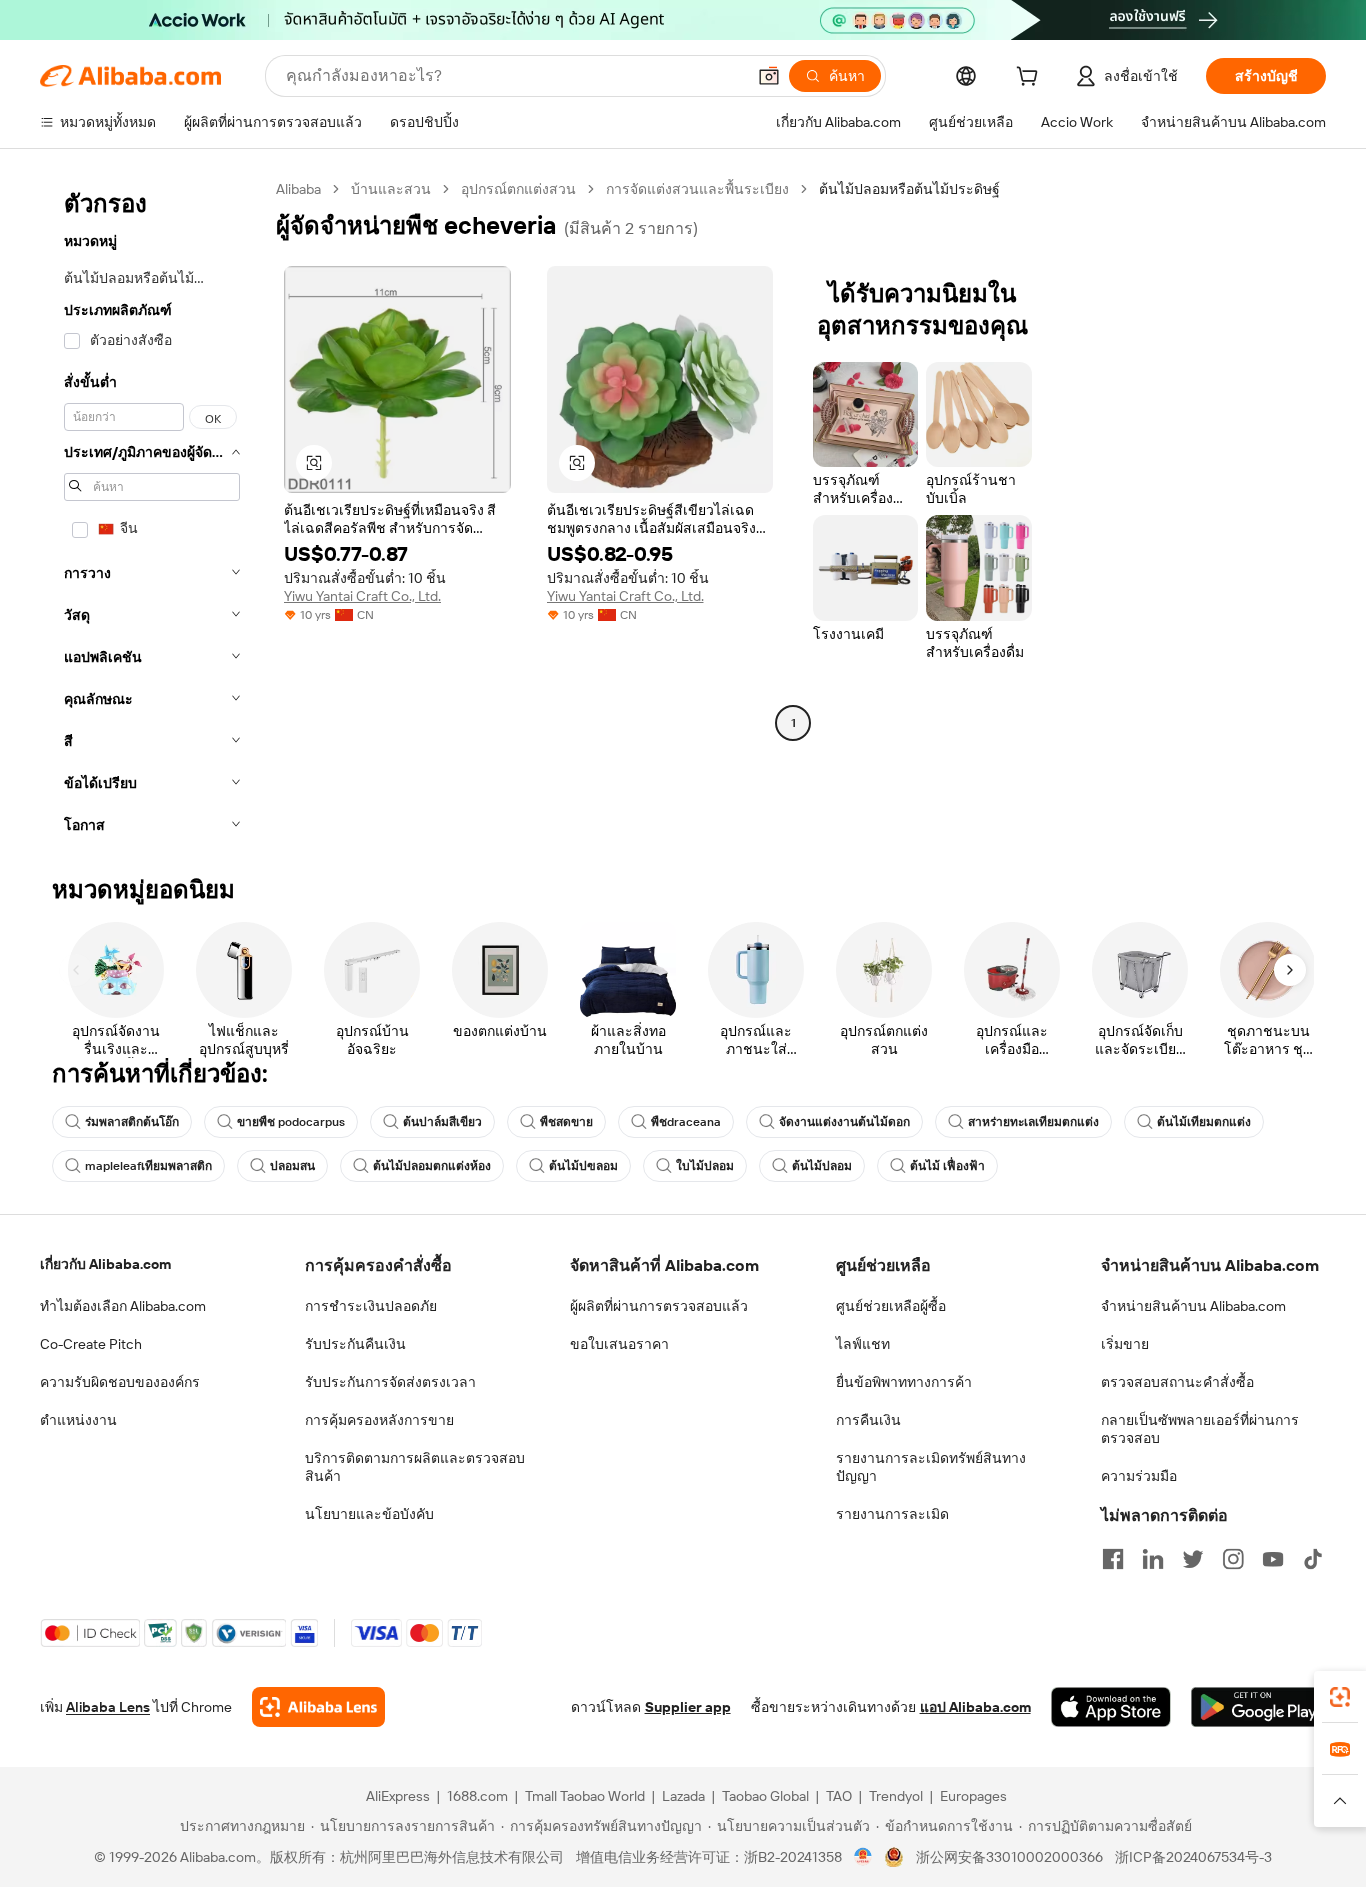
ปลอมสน (292, 1166)
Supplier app (688, 1707)
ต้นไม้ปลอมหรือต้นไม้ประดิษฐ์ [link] (909, 189)
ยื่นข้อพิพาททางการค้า (904, 1382)
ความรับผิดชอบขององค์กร (120, 1382)
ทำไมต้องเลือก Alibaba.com (123, 1306)
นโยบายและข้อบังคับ (369, 1514)
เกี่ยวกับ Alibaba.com (105, 1264)
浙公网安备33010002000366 (1009, 1857)
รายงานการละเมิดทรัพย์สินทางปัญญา (931, 1467)
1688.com (477, 1796)
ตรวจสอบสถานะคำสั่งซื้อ (1177, 1382)
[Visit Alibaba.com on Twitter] (1193, 1559)
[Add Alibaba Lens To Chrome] (318, 1707)
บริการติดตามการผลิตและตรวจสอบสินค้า (415, 1467)
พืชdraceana (686, 1122)
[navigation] (152, 513)
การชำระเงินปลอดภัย (371, 1306)
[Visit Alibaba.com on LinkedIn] (1153, 1559)
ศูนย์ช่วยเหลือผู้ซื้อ (891, 1306)
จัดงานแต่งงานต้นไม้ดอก (844, 1122)
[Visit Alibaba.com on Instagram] (1233, 1559)
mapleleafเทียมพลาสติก (148, 1166)
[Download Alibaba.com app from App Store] (1111, 1707)
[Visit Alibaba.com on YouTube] (1273, 1559)
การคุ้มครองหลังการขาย (379, 1420)
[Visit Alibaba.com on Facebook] (1113, 1559)
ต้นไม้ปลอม (822, 1166)
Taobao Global (765, 1796)
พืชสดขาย (566, 1122)
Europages (973, 1796)
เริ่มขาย (1125, 1344)
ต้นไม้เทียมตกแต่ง (1204, 1122)
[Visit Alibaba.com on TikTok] (1313, 1559)
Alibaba (298, 189)
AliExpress (398, 1796)
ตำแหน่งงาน (78, 1420)
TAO (839, 1796)
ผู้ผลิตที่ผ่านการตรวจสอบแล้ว (659, 1306)
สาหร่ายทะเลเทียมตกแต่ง (1033, 1122)
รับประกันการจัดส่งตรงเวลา (390, 1382)
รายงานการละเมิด (892, 1514)
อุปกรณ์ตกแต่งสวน (518, 189)
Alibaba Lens (108, 1707)
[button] (769, 76)
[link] (1340, 1697)
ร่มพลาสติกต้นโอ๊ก (132, 1122)
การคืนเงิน (868, 1420)
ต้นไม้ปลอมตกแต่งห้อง (432, 1166)
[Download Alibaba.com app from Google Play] (1258, 1707)
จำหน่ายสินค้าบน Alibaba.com (1193, 1306)
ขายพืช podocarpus (291, 1122)
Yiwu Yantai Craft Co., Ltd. (362, 596)
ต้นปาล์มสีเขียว (442, 1122)
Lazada (683, 1796)
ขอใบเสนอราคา (619, 1344)
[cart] (1031, 79)
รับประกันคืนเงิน (355, 1344)
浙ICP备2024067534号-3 (1193, 1857)
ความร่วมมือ (1139, 1476)
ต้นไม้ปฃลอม (583, 1166)
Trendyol (896, 1796)
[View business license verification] (863, 1857)
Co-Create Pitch (91, 1344)
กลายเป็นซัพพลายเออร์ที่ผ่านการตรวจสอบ (1200, 1429)
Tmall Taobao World (585, 1796)
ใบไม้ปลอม (705, 1166)
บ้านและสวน (391, 189)
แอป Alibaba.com (975, 1707)
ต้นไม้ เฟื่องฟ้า (947, 1166)
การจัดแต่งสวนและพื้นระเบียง (697, 189)
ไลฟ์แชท (863, 1344)
